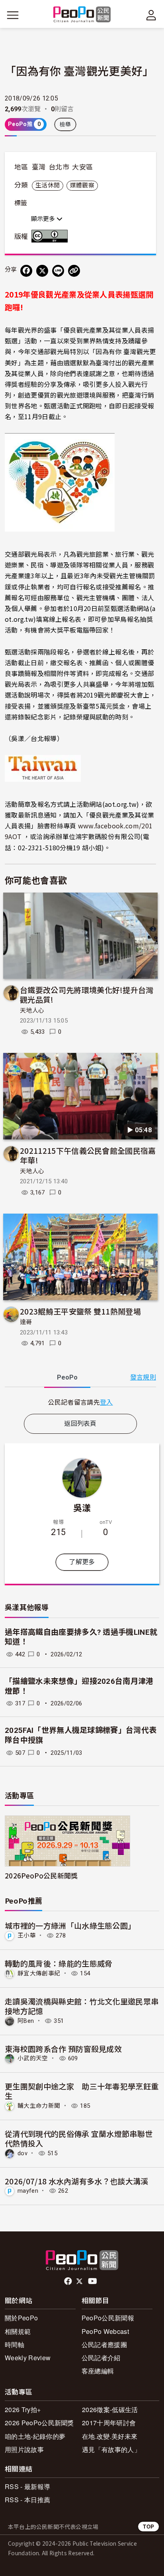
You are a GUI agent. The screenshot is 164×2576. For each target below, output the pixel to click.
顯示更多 (44, 219)
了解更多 (82, 1562)
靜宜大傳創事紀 (39, 1973)
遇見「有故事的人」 (111, 2449)
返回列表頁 (80, 1424)
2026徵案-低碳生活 (110, 2409)
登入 (106, 1402)
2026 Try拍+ (23, 2409)
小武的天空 (33, 2058)
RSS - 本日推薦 (27, 2500)
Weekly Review (28, 2358)
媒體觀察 (82, 185)
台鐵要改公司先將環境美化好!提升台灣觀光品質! (87, 994)
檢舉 (65, 124)
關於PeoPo (21, 2318)
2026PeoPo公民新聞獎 (41, 1875)
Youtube (93, 2281)
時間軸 (15, 2344)
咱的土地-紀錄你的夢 (35, 2436)
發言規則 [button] (143, 1377)
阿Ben (26, 2021)
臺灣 (39, 167)
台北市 (59, 167)
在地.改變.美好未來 (110, 2436)
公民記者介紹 (101, 2358)
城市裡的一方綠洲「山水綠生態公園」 (70, 1925)
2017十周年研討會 (109, 2423)
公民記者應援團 (104, 2344)
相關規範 (18, 2331)
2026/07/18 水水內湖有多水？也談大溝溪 (77, 2181)
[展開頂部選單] (151, 15)
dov (22, 2153)
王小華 (27, 1935)
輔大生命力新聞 (39, 2106)
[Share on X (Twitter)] (42, 271)
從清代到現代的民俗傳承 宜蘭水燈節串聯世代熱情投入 (79, 2138)
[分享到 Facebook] (26, 271)
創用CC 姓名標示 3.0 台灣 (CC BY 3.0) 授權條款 (51, 236)
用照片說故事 (24, 2449)
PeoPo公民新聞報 (108, 2318)
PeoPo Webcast (105, 2331)
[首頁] (82, 15)
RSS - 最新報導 (27, 2486)
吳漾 (82, 1507)
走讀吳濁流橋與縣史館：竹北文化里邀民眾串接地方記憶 (82, 2006)
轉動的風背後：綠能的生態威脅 (59, 1963)
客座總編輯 (98, 2371)
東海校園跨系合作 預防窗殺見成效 (63, 2049)
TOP (148, 2526)
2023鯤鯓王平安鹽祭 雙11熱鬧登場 (80, 1311)
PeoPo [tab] (67, 1377)
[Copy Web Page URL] (74, 271)
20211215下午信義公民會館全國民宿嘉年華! (88, 1155)
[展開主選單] (13, 15)
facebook (69, 2281)
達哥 (26, 1322)
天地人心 (32, 1011)
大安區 (82, 167)
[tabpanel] (80, 1402)
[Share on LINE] (58, 271)
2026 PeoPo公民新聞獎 (39, 2423)
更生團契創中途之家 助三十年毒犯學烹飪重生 (82, 2091)
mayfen (28, 2191)
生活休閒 (48, 185)
